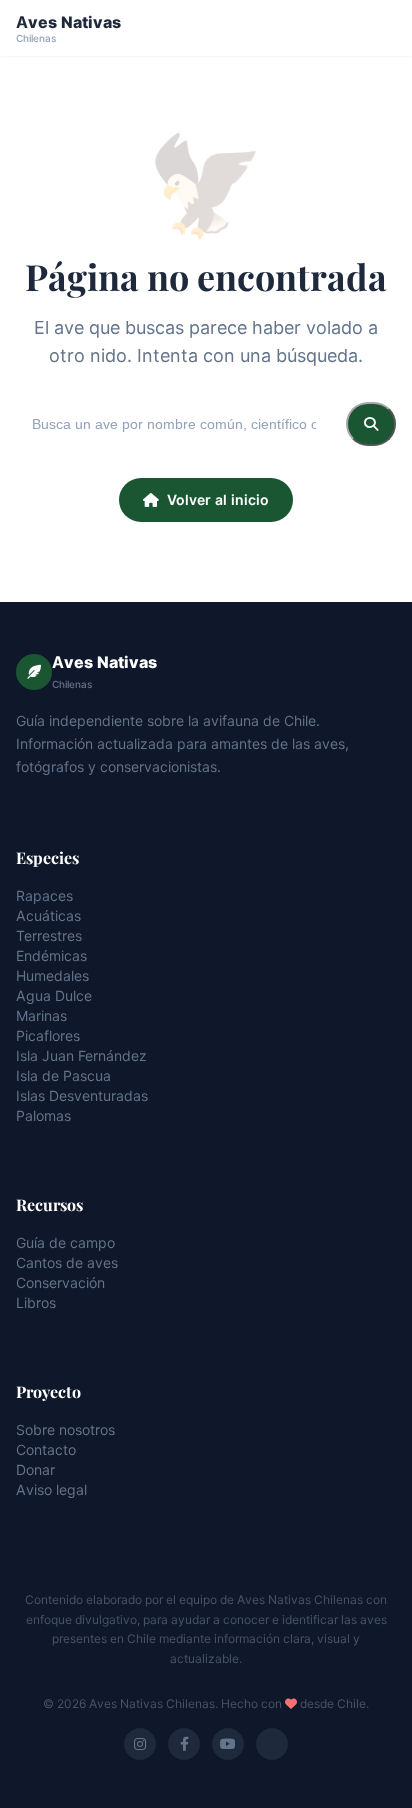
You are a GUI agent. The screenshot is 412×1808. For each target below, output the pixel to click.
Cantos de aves (67, 1262)
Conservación (60, 1282)
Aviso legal (51, 1489)
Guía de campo (65, 1242)
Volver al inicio (218, 499)
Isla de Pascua (63, 1075)
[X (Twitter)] (272, 1744)
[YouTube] (228, 1744)
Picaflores (48, 1035)
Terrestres (49, 935)
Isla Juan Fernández (81, 1055)
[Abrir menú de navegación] (378, 28)
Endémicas (51, 955)
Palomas (43, 1115)
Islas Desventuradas (82, 1095)
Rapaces (44, 895)
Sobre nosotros (65, 1429)
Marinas (41, 1015)
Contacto (46, 1449)
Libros (36, 1302)
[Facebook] (184, 1744)
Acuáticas (48, 915)
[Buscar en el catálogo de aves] (371, 424)
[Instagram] (140, 1744)
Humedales (52, 975)
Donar (35, 1469)
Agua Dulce (54, 995)
